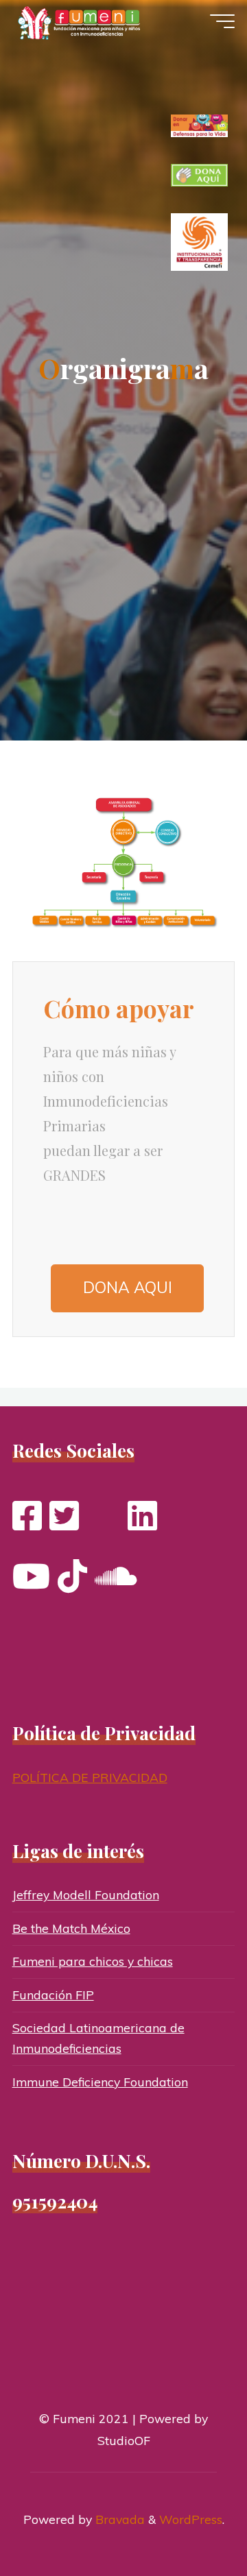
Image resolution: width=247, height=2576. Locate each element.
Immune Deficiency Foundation (100, 2082)
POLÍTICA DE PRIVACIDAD (90, 1777)
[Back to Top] (193, 2523)
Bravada (118, 2519)
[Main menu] (222, 21)
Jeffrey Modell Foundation (86, 1894)
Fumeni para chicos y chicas (93, 1961)
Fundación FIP (53, 1995)
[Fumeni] (82, 22)
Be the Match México (71, 1928)
